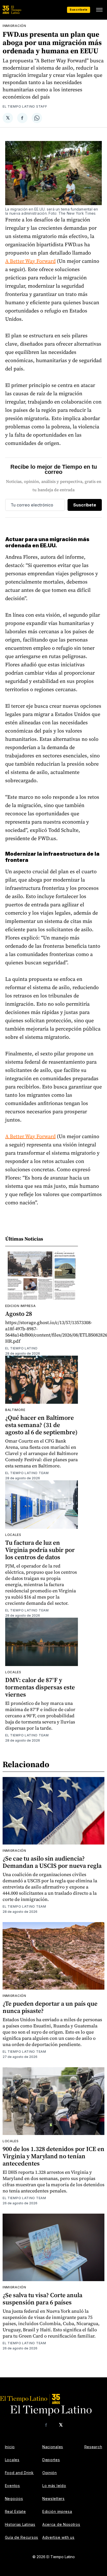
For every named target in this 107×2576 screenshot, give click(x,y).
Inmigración (14, 26)
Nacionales (53, 2447)
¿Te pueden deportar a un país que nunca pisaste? (50, 2007)
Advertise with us (58, 2537)
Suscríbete (79, 10)
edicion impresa (21, 1306)
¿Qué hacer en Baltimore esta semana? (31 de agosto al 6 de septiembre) (41, 1425)
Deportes (51, 2460)
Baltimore (15, 1410)
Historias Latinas (20, 2524)
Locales (13, 1535)
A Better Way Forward (30, 261)
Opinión (50, 2473)
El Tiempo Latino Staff (25, 106)
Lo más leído (54, 2486)
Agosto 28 (19, 1314)
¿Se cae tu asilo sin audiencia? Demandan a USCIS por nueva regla (52, 1862)
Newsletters (53, 2499)
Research (93, 2447)
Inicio (10, 2447)
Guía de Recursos (22, 2537)
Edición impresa (57, 2511)
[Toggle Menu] (99, 10)
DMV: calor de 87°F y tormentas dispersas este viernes (40, 1687)
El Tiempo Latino (21, 1348)
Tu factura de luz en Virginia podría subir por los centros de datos (40, 1550)
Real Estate (15, 2511)
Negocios (14, 2499)
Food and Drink (19, 2473)
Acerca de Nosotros (61, 2524)
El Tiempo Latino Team (27, 1473)
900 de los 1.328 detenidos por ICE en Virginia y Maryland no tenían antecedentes (53, 2156)
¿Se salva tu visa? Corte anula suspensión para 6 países (42, 2299)
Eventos (12, 2486)
